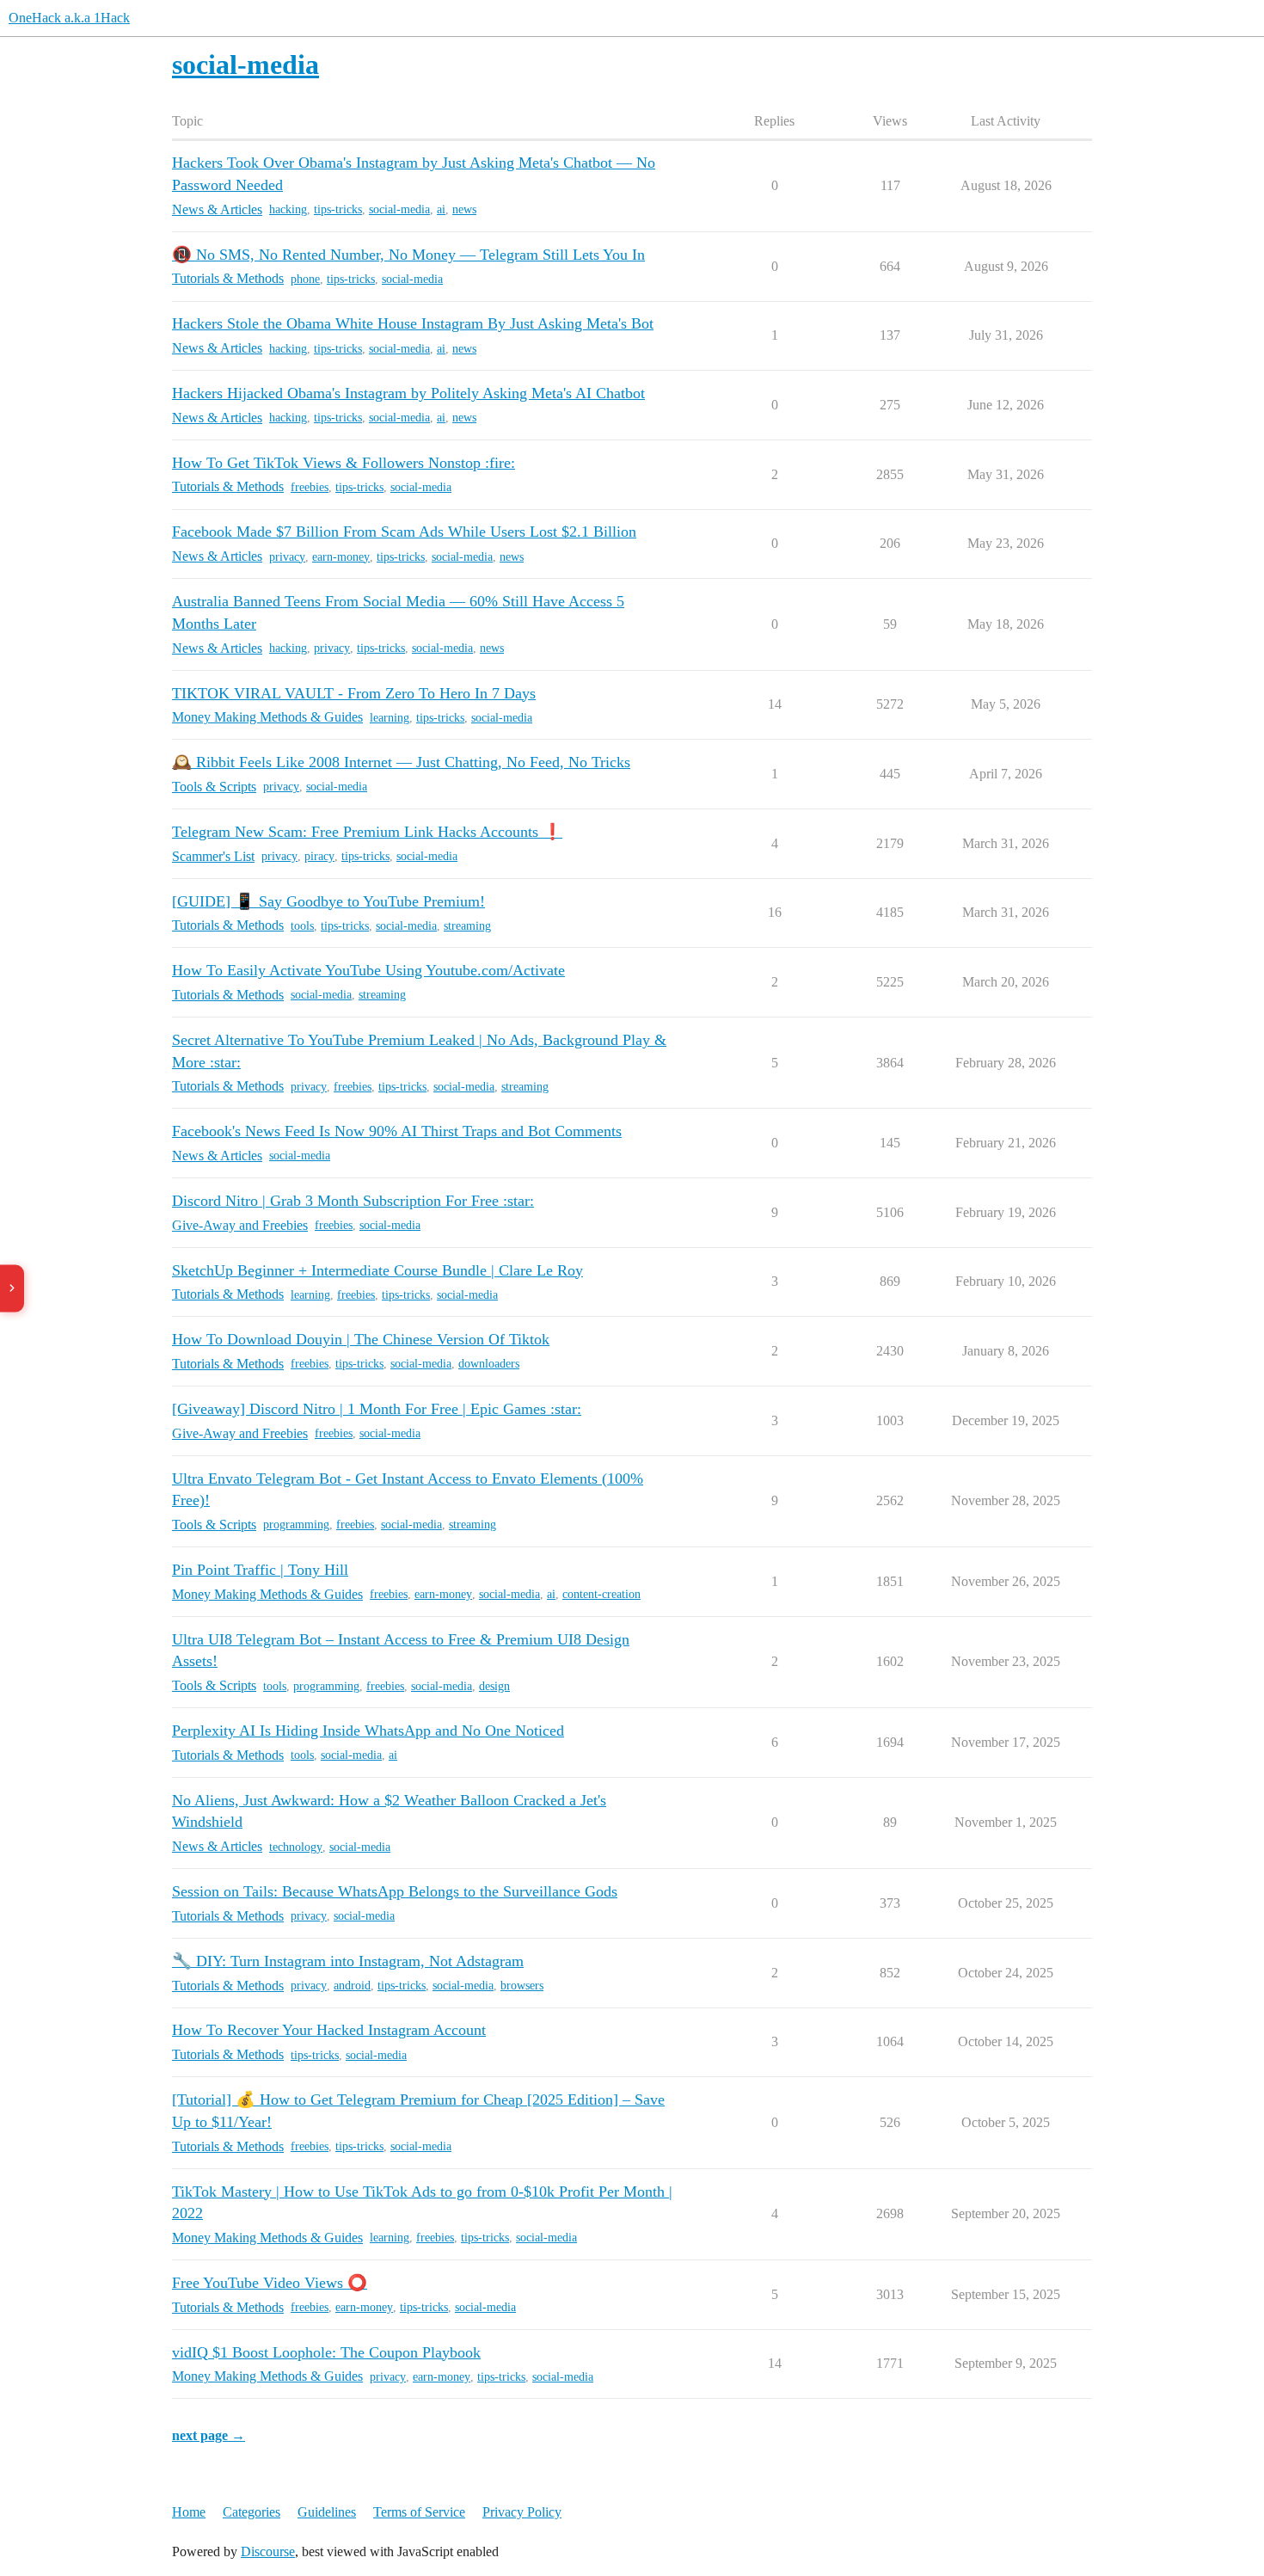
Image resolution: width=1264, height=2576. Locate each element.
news (464, 209)
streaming (467, 926)
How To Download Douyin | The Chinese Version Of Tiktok (361, 1339)
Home (189, 2512)
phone (305, 279)
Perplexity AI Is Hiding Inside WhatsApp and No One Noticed (368, 1731)
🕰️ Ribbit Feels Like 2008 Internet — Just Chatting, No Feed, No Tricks (401, 762)
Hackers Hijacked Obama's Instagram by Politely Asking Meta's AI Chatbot (408, 393)
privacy (287, 557)
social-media (399, 209)
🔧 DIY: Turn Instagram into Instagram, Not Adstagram (348, 1961)
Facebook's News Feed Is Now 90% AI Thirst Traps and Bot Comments (397, 1131)
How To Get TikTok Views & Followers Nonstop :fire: (344, 463)
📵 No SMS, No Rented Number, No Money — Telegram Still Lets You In (408, 255)
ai (441, 209)
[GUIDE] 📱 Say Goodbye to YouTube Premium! (328, 901)
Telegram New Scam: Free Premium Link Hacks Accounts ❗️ (367, 832)
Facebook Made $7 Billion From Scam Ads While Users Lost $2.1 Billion (404, 532)
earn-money (341, 557)
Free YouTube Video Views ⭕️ (270, 2283)
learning (390, 718)
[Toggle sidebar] (12, 1288)
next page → (209, 2435)
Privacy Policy (522, 2512)
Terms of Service (419, 2512)
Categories (252, 2512)
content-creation (601, 1594)
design (494, 1686)
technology (296, 1847)
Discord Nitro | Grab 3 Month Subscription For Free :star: (353, 1201)
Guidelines (327, 2512)
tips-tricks (338, 209)
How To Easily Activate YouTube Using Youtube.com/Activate (368, 970)
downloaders (489, 1364)
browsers (522, 1986)
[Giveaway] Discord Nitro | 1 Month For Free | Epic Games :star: (377, 1409)
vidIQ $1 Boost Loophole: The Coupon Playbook (326, 2352)
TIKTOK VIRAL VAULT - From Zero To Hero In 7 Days (354, 693)
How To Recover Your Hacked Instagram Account (329, 2030)
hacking (288, 209)
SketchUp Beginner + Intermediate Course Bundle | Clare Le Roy (377, 1270)
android (352, 1986)
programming (296, 1525)
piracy (319, 856)
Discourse (268, 2551)
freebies (310, 487)
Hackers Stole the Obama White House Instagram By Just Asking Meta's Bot (413, 323)
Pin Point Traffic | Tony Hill (260, 1570)
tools (302, 926)
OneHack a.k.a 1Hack (69, 18)
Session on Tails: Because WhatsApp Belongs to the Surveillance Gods (395, 1891)
